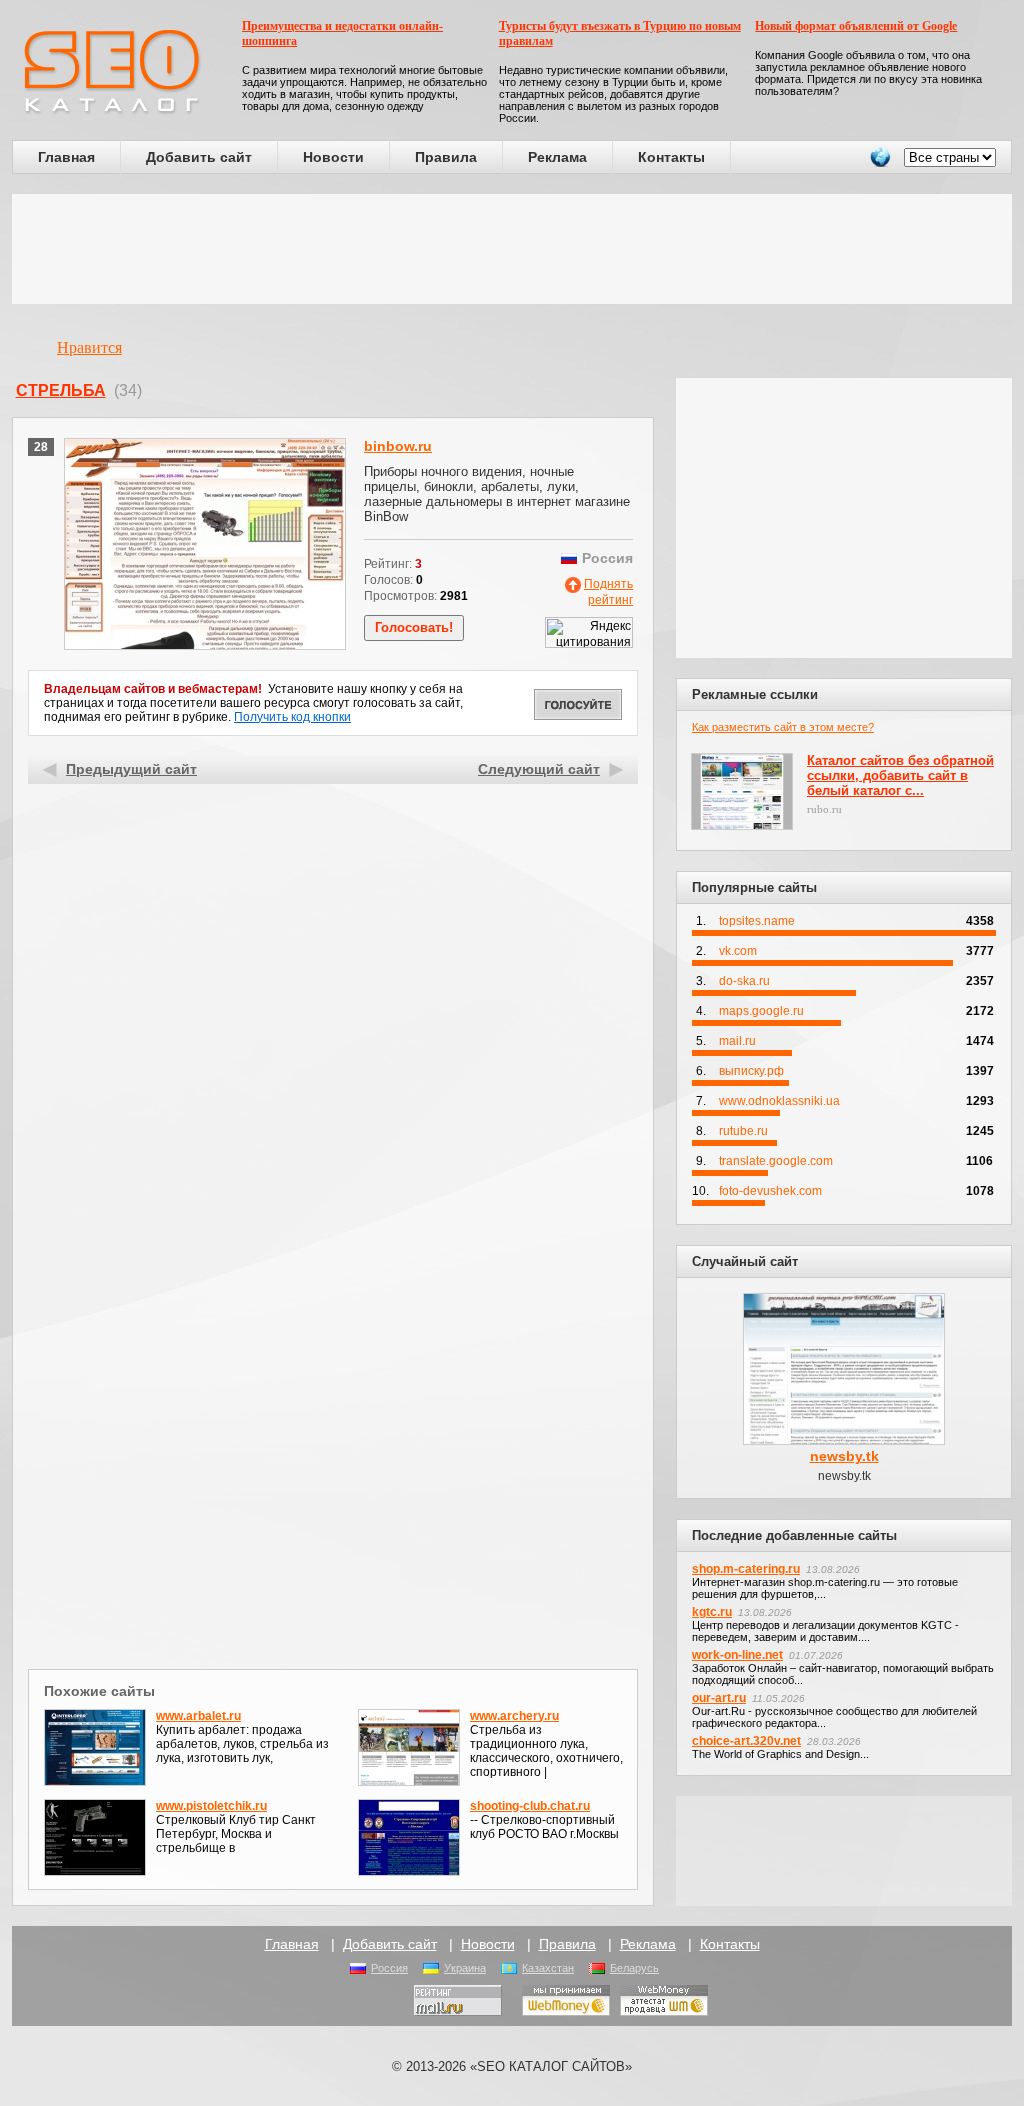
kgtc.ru (712, 1612)
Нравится (89, 347)
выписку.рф (751, 1071)
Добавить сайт (199, 157)
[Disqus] (333, 1404)
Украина (465, 1968)
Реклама (557, 157)
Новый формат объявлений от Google (856, 26)
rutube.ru (743, 1131)
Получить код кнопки (292, 717)
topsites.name (757, 921)
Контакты (671, 157)
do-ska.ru (744, 981)
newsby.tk (844, 1456)
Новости (333, 157)
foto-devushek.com (770, 1191)
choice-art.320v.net (746, 1741)
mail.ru (737, 1041)
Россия (389, 1968)
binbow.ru (398, 446)
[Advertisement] (512, 249)
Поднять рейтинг (608, 592)
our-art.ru (719, 1698)
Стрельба (61, 390)
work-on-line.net (737, 1655)
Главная (66, 157)
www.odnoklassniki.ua (779, 1101)
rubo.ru (824, 809)
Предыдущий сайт (131, 769)
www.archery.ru (514, 1716)
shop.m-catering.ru (746, 1569)
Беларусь (634, 1968)
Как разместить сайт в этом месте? (783, 727)
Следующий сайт (539, 769)
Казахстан (548, 1968)
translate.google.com (776, 1161)
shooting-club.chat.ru (530, 1806)
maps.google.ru (761, 1011)
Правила (446, 157)
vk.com (738, 951)
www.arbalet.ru (198, 1716)
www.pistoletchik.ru (211, 1806)
